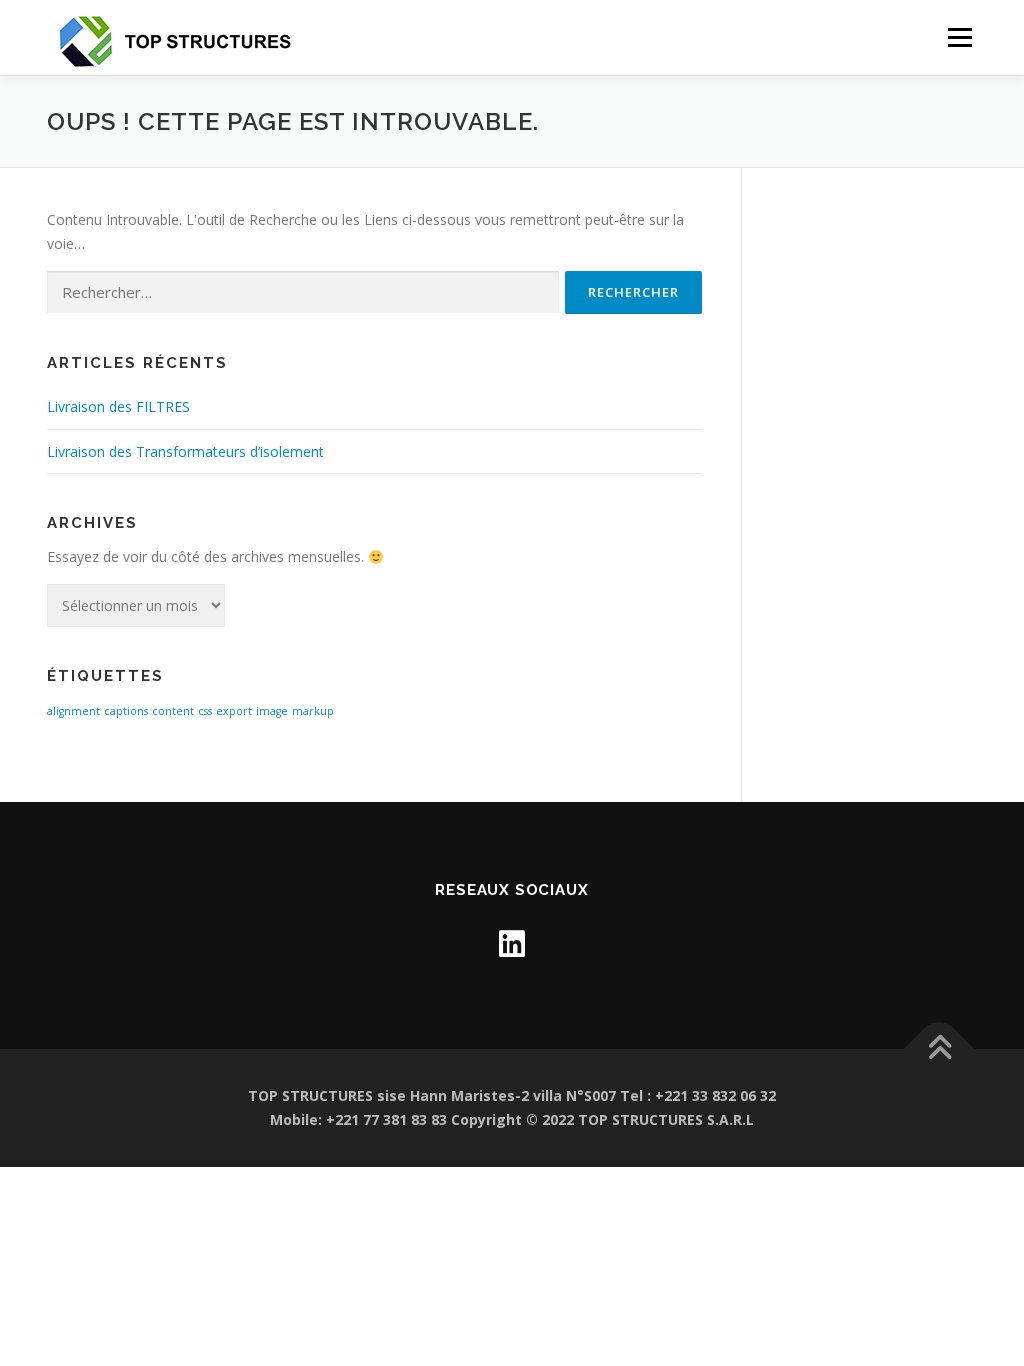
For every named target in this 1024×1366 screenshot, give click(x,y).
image (272, 711)
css (205, 711)
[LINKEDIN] (512, 943)
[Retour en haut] (939, 1049)
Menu (959, 37)
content (173, 711)
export (234, 711)
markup (313, 711)
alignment (73, 711)
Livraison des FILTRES (118, 406)
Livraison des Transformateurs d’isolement (185, 451)
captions (126, 711)
